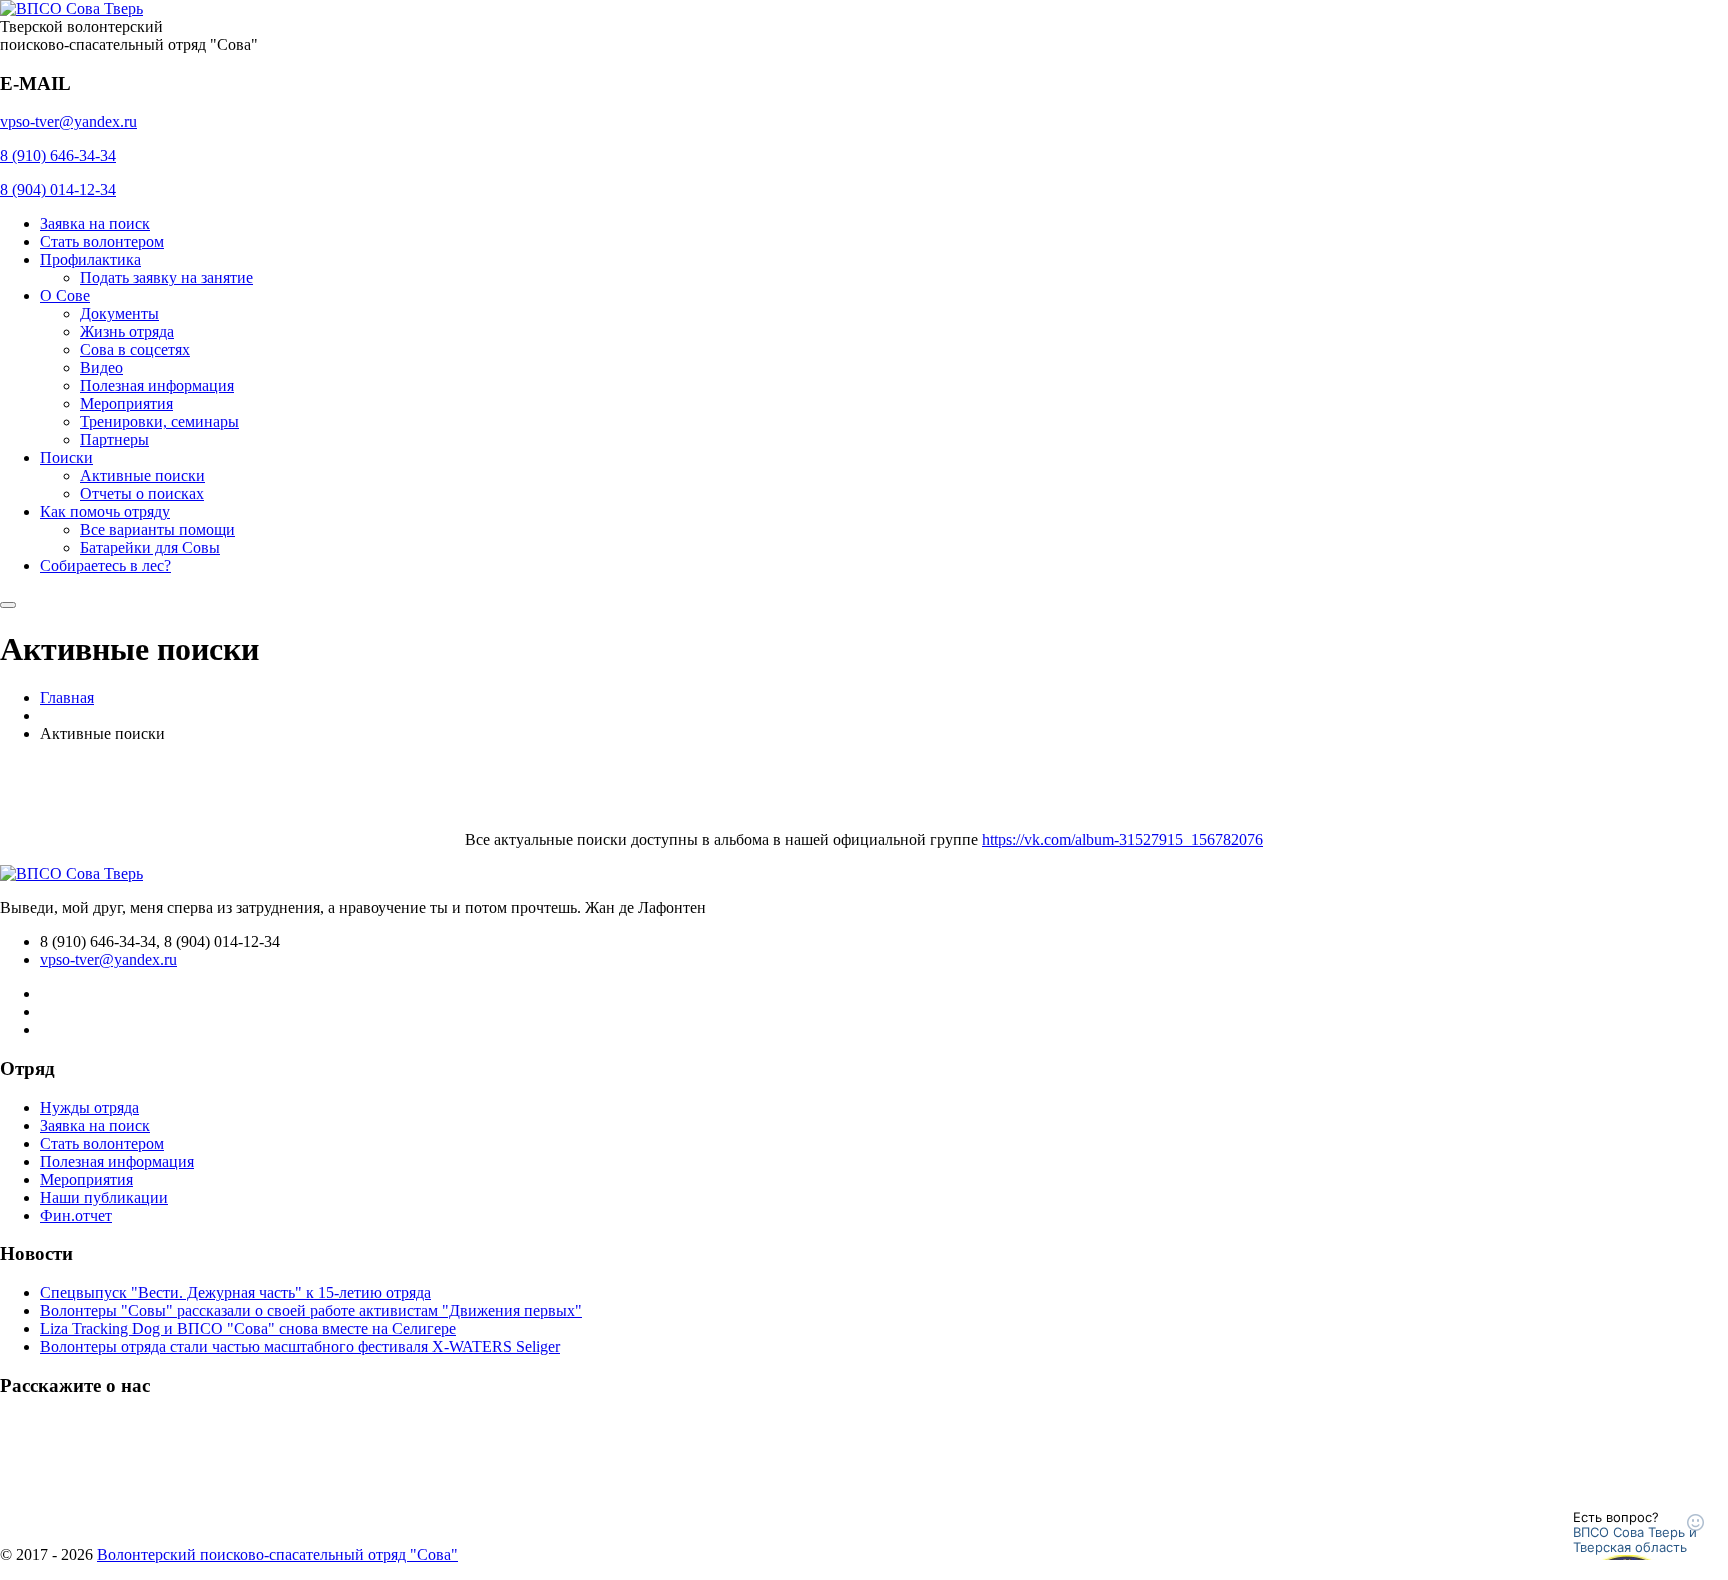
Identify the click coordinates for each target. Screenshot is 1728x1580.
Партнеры (114, 439)
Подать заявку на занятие (166, 277)
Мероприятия (126, 403)
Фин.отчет (76, 1215)
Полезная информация (157, 385)
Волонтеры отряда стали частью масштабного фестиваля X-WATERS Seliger (300, 1346)
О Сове (65, 295)
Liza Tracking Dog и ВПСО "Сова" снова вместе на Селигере (248, 1328)
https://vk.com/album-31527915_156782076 (1122, 839)
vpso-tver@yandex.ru (68, 121)
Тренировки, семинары (159, 421)
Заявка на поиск (95, 223)
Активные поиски (142, 475)
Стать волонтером (102, 241)
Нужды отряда (89, 1107)
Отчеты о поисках (142, 493)
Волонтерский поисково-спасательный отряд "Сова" (277, 1554)
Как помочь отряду (105, 511)
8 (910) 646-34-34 (58, 155)
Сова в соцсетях (135, 349)
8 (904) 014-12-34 (58, 189)
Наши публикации (104, 1197)
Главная (67, 697)
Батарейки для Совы (150, 547)
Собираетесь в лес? (105, 565)
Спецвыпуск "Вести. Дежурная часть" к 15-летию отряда (235, 1292)
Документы (119, 313)
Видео (101, 367)
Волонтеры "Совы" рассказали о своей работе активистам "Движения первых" (311, 1310)
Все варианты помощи (157, 529)
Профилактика (90, 259)
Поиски (66, 457)
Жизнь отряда (127, 331)
